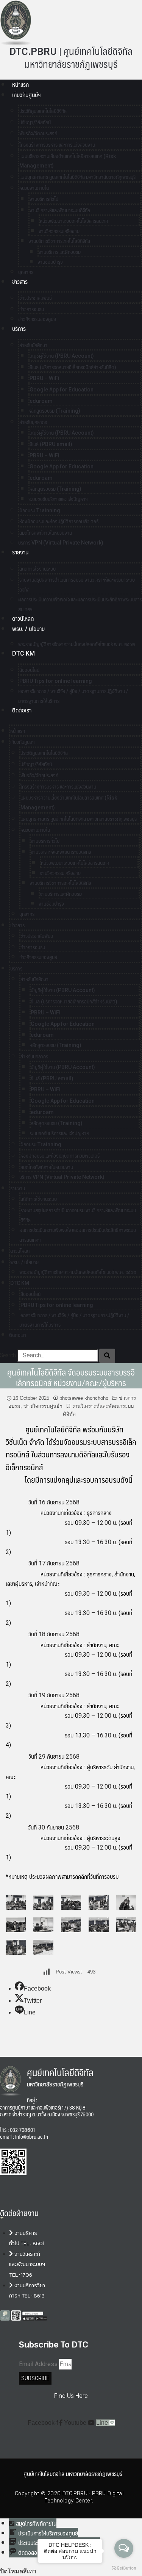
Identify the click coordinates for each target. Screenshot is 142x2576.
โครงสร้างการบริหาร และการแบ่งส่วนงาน (57, 145)
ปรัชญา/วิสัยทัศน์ (35, 122)
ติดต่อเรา (22, 710)
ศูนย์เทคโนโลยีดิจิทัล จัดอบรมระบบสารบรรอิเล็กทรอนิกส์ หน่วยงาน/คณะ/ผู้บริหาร (71, 1377)
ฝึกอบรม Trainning (40, 510)
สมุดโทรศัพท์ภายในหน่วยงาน (46, 533)
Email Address (38, 2364)
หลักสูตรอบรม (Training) (54, 411)
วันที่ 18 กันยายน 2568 (54, 1634)
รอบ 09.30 (77, 1594)
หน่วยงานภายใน (34, 188)
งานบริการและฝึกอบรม (60, 252)
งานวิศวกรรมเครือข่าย (59, 231)
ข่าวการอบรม (32, 309)
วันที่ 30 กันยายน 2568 (53, 1827)
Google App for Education (62, 390)
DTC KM (23, 653)
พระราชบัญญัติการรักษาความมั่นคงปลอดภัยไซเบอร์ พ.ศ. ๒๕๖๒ (76, 644)
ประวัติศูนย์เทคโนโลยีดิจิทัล (43, 111)
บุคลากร (27, 914)
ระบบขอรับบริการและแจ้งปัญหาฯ (58, 499)
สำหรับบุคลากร (33, 422)
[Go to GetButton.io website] (124, 2568)
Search (8, 1355)
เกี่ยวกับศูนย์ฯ (26, 95)
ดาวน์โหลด (23, 619)
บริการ (19, 329)
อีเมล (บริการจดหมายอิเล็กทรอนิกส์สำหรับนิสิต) (73, 367)
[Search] (107, 1356)
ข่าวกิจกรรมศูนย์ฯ (43, 1406)
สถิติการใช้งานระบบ (37, 569)
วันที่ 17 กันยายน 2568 (54, 1563)
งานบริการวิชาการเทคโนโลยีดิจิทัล (59, 241)
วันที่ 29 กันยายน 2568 (54, 1757)
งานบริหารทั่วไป (44, 199)
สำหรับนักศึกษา (33, 345)
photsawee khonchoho (84, 1398)
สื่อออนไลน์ (29, 670)
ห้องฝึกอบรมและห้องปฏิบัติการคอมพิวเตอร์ (59, 521)
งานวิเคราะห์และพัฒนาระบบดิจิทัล (60, 210)
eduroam (41, 401)
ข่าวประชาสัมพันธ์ (36, 298)
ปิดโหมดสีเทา (18, 2571)
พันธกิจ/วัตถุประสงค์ (38, 133)
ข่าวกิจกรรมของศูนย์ (37, 319)
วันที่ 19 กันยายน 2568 (54, 1695)
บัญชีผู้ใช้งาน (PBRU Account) (62, 356)
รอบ (70, 1523)
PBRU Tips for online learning (56, 681)
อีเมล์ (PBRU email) (51, 444)
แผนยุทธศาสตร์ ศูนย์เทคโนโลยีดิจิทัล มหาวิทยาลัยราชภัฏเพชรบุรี (77, 177)
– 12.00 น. (104, 1523)
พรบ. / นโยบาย (28, 629)
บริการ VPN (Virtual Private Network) (61, 543)
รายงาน (20, 552)
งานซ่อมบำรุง (50, 262)
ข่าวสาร (20, 282)
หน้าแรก (20, 85)
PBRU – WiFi (44, 378)
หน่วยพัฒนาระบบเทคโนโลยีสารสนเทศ (74, 221)
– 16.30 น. (104, 1542)
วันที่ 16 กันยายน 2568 (54, 1502)
